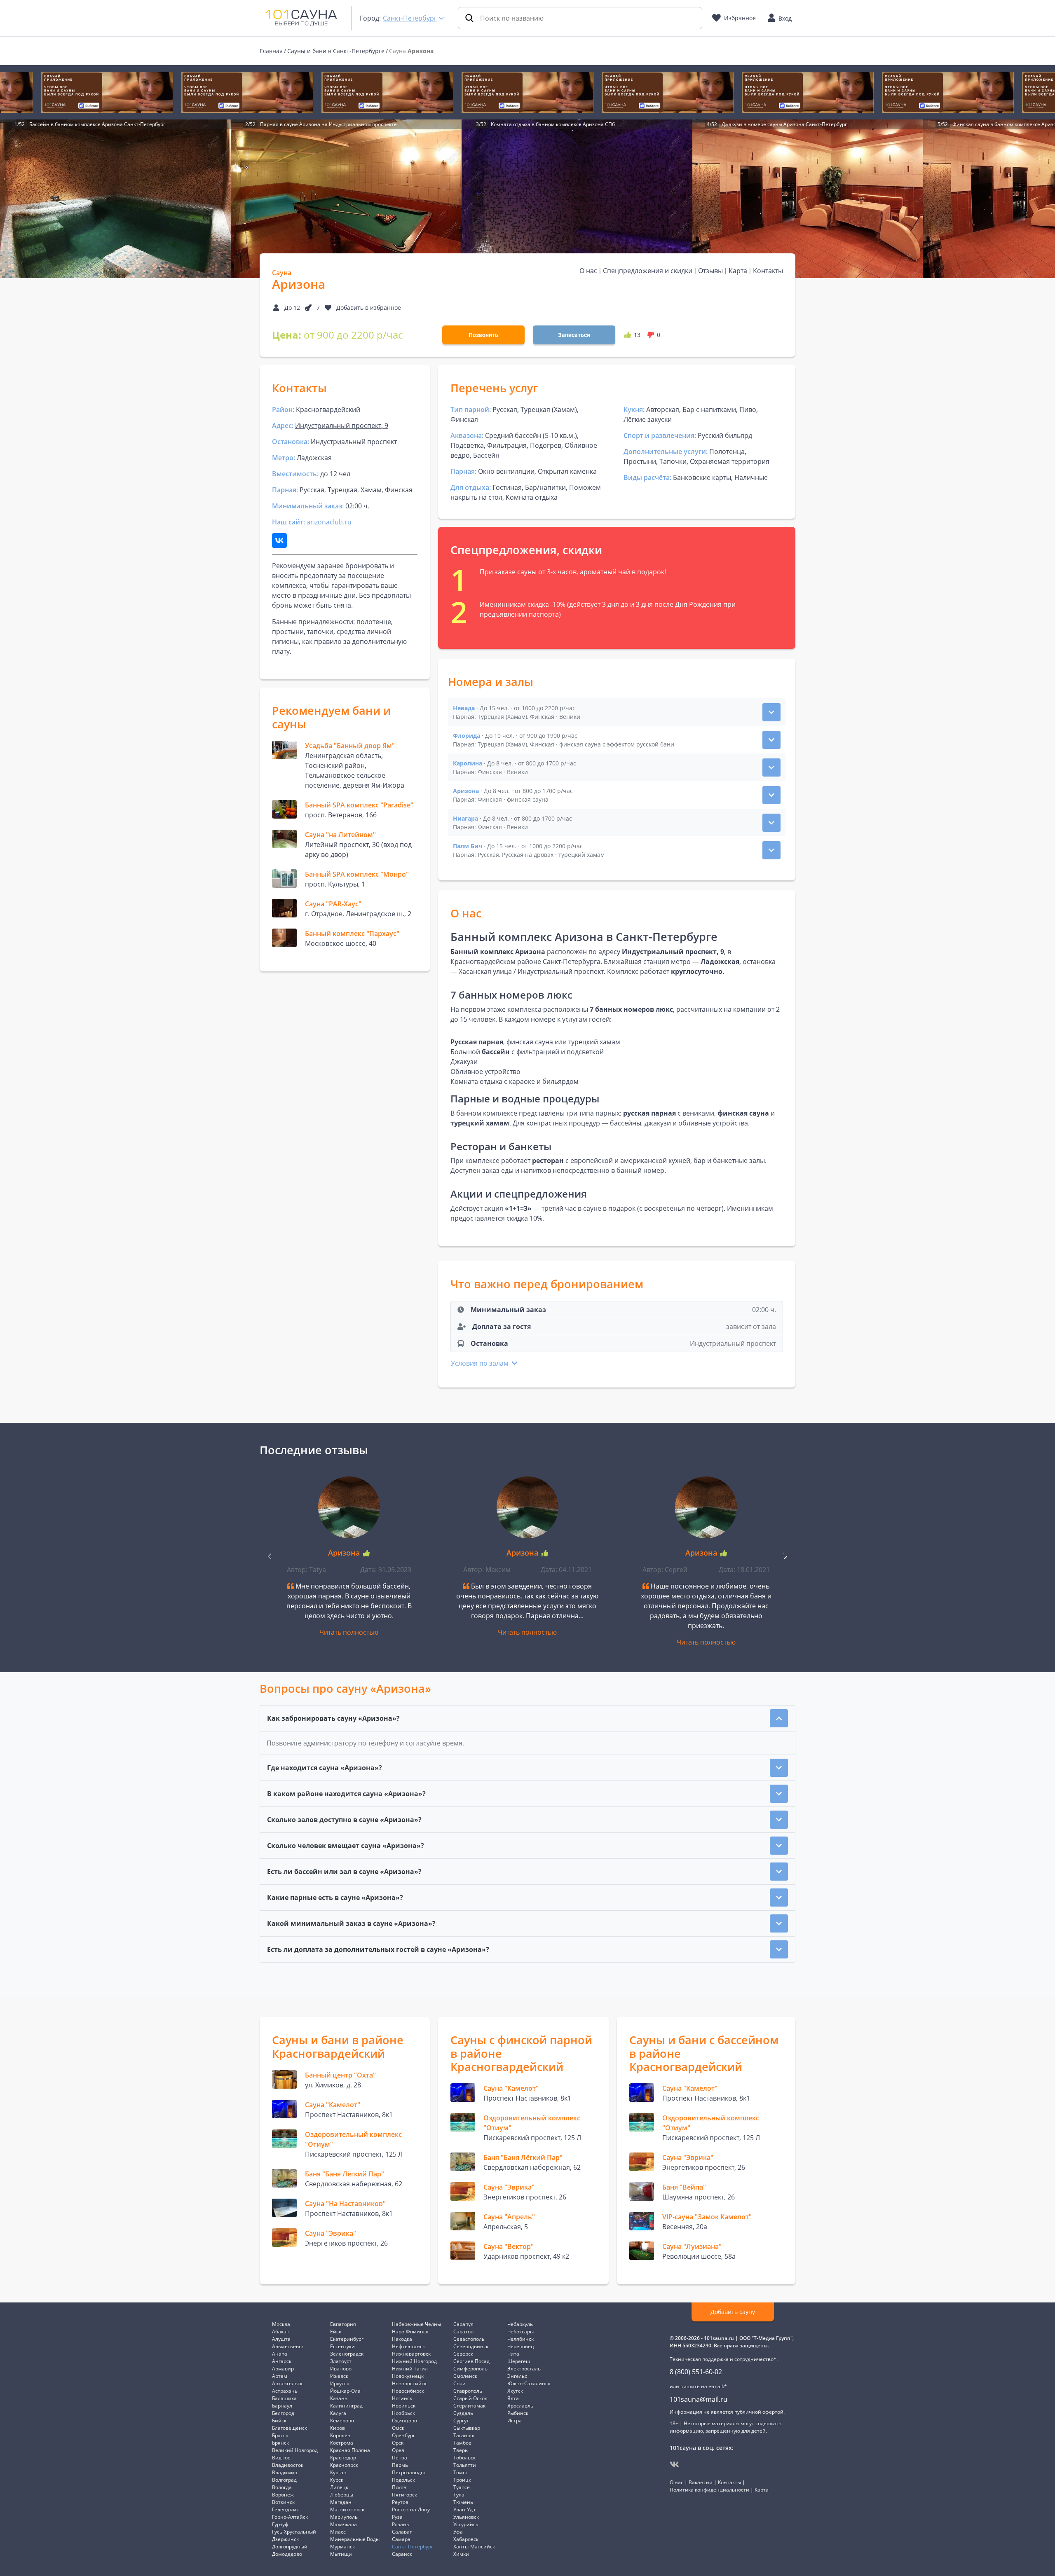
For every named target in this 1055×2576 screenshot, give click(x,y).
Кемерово (342, 2420)
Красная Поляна (350, 2450)
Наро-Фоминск (410, 2332)
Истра (515, 2420)
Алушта (281, 2339)
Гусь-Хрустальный (294, 2532)
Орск (398, 2443)
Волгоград (284, 2480)
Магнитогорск (347, 2509)
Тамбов (462, 2443)
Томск (461, 2472)
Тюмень (463, 2502)
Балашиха (284, 2398)
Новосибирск (408, 2391)
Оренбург (403, 2435)
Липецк (339, 2487)
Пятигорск (404, 2495)
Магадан (341, 2502)
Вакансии (701, 2482)
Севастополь (469, 2339)
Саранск (402, 2554)
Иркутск (340, 2383)
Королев (340, 2435)
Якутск (515, 2391)
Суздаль (463, 2413)
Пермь (400, 2465)
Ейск (336, 2332)
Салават (402, 2532)
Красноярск (344, 2465)
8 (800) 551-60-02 (696, 2372)
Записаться (574, 335)
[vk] (279, 540)
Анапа (280, 2354)
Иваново (341, 2369)
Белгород (283, 2413)
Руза (397, 2517)
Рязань (401, 2524)
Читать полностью (349, 1632)
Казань (339, 2398)
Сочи (460, 2383)
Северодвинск (471, 2346)
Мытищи (341, 2554)
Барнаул (282, 2406)
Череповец (521, 2346)
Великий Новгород (295, 2450)
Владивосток (288, 2465)
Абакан (281, 2332)
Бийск (279, 2420)
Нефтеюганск (408, 2346)
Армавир (283, 2369)
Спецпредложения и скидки (648, 271)
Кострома (342, 2443)
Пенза (400, 2458)
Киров (338, 2428)
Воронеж (283, 2495)
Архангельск (287, 2383)
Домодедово (287, 2554)
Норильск (404, 2406)
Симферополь (470, 2369)
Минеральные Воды (355, 2539)
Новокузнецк (408, 2376)
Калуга (338, 2413)
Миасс (338, 2532)
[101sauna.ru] (301, 17)
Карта (738, 271)
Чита (513, 2354)
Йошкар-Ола (345, 2391)
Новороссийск (409, 2383)
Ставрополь (468, 2391)
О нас (588, 271)
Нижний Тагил (410, 2369)
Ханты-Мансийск (474, 2547)
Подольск (403, 2480)
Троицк (462, 2480)
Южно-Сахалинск (529, 2383)
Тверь (461, 2450)
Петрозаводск (409, 2472)
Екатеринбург (347, 2339)
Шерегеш (519, 2361)
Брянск (280, 2443)
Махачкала (343, 2524)
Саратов (463, 2332)
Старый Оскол (470, 2398)
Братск (280, 2435)
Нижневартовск (411, 2354)
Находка (402, 2339)
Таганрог (464, 2435)
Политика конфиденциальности (709, 2490)
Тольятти (465, 2465)
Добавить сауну (733, 2312)
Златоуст (341, 2361)
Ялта (513, 2398)
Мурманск (342, 2547)
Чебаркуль (520, 2324)
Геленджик (285, 2509)
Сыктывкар (467, 2428)
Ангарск (282, 2361)
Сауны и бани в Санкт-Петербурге (336, 51)
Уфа (458, 2532)
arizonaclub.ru (329, 522)
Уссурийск (466, 2524)
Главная (271, 51)
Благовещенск (290, 2428)
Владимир (285, 2472)
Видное (281, 2458)
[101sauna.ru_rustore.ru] (107, 92)
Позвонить (483, 335)
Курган (338, 2472)
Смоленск (465, 2376)
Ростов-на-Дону (411, 2509)
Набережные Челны (416, 2324)
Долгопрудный (290, 2547)
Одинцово (404, 2420)
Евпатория (343, 2324)
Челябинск (520, 2339)
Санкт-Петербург (410, 18)
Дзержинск (285, 2539)
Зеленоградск (347, 2354)
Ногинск (402, 2398)
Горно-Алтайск (290, 2517)
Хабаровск (466, 2539)
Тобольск (464, 2458)
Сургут (461, 2420)
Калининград (346, 2406)
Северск (463, 2354)
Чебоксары (520, 2332)
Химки (461, 2554)
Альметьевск (288, 2346)
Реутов (400, 2502)
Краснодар (343, 2458)
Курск (337, 2480)
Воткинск (283, 2502)
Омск (398, 2428)
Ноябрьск (403, 2413)
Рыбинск (518, 2413)
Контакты (768, 271)
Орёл (398, 2450)
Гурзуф (280, 2524)
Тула (459, 2495)
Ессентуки (342, 2346)
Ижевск (339, 2376)
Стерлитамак (469, 2406)
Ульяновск (466, 2517)
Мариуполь (344, 2517)
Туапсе (462, 2487)
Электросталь (524, 2369)
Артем (280, 2376)
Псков (399, 2487)
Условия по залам (481, 1363)
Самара (401, 2539)
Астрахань (285, 2391)
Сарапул (463, 2324)
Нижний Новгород (414, 2361)
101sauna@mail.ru (699, 2399)
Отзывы (710, 271)
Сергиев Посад (471, 2361)
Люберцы (342, 2495)
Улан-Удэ (464, 2509)
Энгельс (517, 2376)
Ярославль (520, 2406)
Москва (281, 2324)
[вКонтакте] (674, 2464)
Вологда (282, 2487)
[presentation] (785, 1556)
